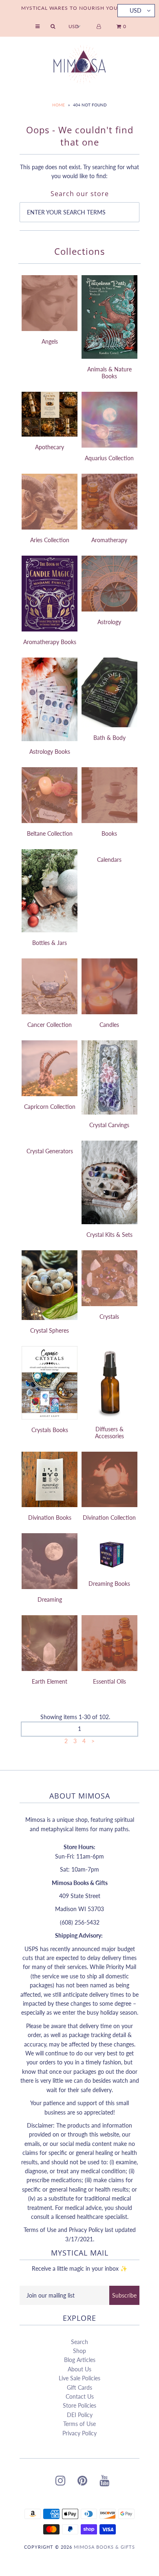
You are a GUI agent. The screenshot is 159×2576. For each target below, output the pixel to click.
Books (109, 833)
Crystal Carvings (109, 1125)
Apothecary (50, 447)
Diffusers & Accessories (109, 1433)
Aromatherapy (109, 540)
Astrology (109, 622)
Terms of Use (79, 2424)
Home (59, 105)
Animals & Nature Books (109, 373)
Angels (50, 341)
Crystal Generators (50, 1151)
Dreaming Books (109, 1584)
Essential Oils (109, 1681)
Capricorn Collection (50, 1107)
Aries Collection (50, 540)
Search (79, 2342)
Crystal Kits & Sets (109, 1235)
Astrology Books (50, 752)
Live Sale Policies (79, 2378)
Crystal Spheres (50, 1330)
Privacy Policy (79, 2433)
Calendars (109, 860)
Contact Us (80, 2396)
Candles (109, 1025)
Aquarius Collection (109, 458)
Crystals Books (50, 1430)
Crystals (109, 1317)
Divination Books (50, 1518)
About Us (79, 2369)
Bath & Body (109, 738)
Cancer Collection (50, 1025)
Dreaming (50, 1599)
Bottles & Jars (50, 943)
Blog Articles (80, 2360)
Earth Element (50, 1681)
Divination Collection (109, 1518)
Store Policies (79, 2405)
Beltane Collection (50, 833)
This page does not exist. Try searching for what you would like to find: (79, 171)
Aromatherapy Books (50, 642)
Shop (79, 2351)
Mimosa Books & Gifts (104, 2547)
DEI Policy (80, 2415)
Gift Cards (79, 2387)
